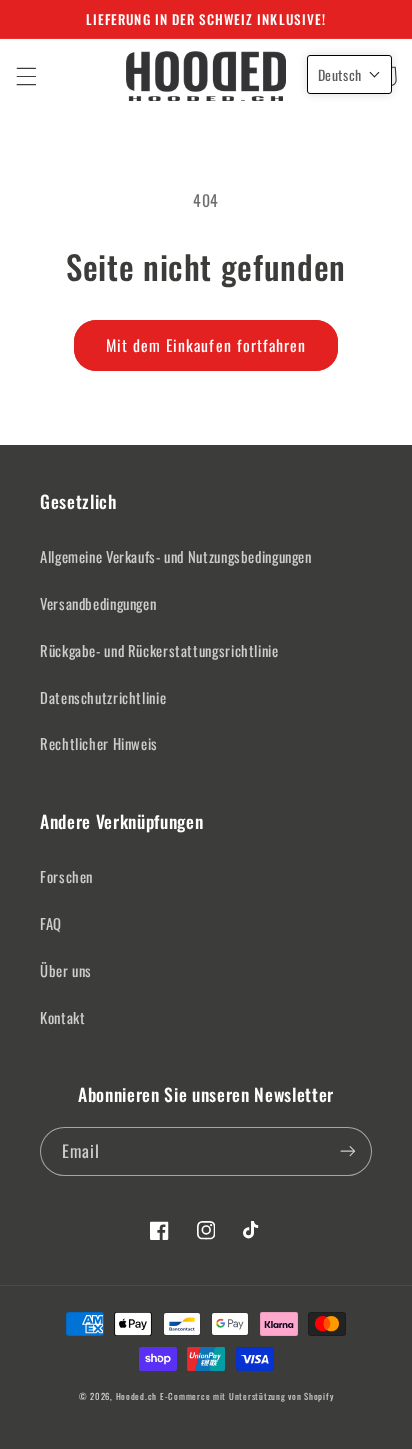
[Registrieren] (348, 1151)
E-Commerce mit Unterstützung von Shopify (246, 1396)
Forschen (66, 876)
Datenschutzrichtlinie (103, 697)
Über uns (66, 970)
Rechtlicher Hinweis (99, 743)
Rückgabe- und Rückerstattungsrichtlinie (159, 650)
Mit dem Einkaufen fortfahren (206, 345)
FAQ (51, 923)
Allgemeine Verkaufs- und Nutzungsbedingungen (176, 556)
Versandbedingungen (98, 603)
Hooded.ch (137, 1396)
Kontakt (62, 1017)
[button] (26, 76)
